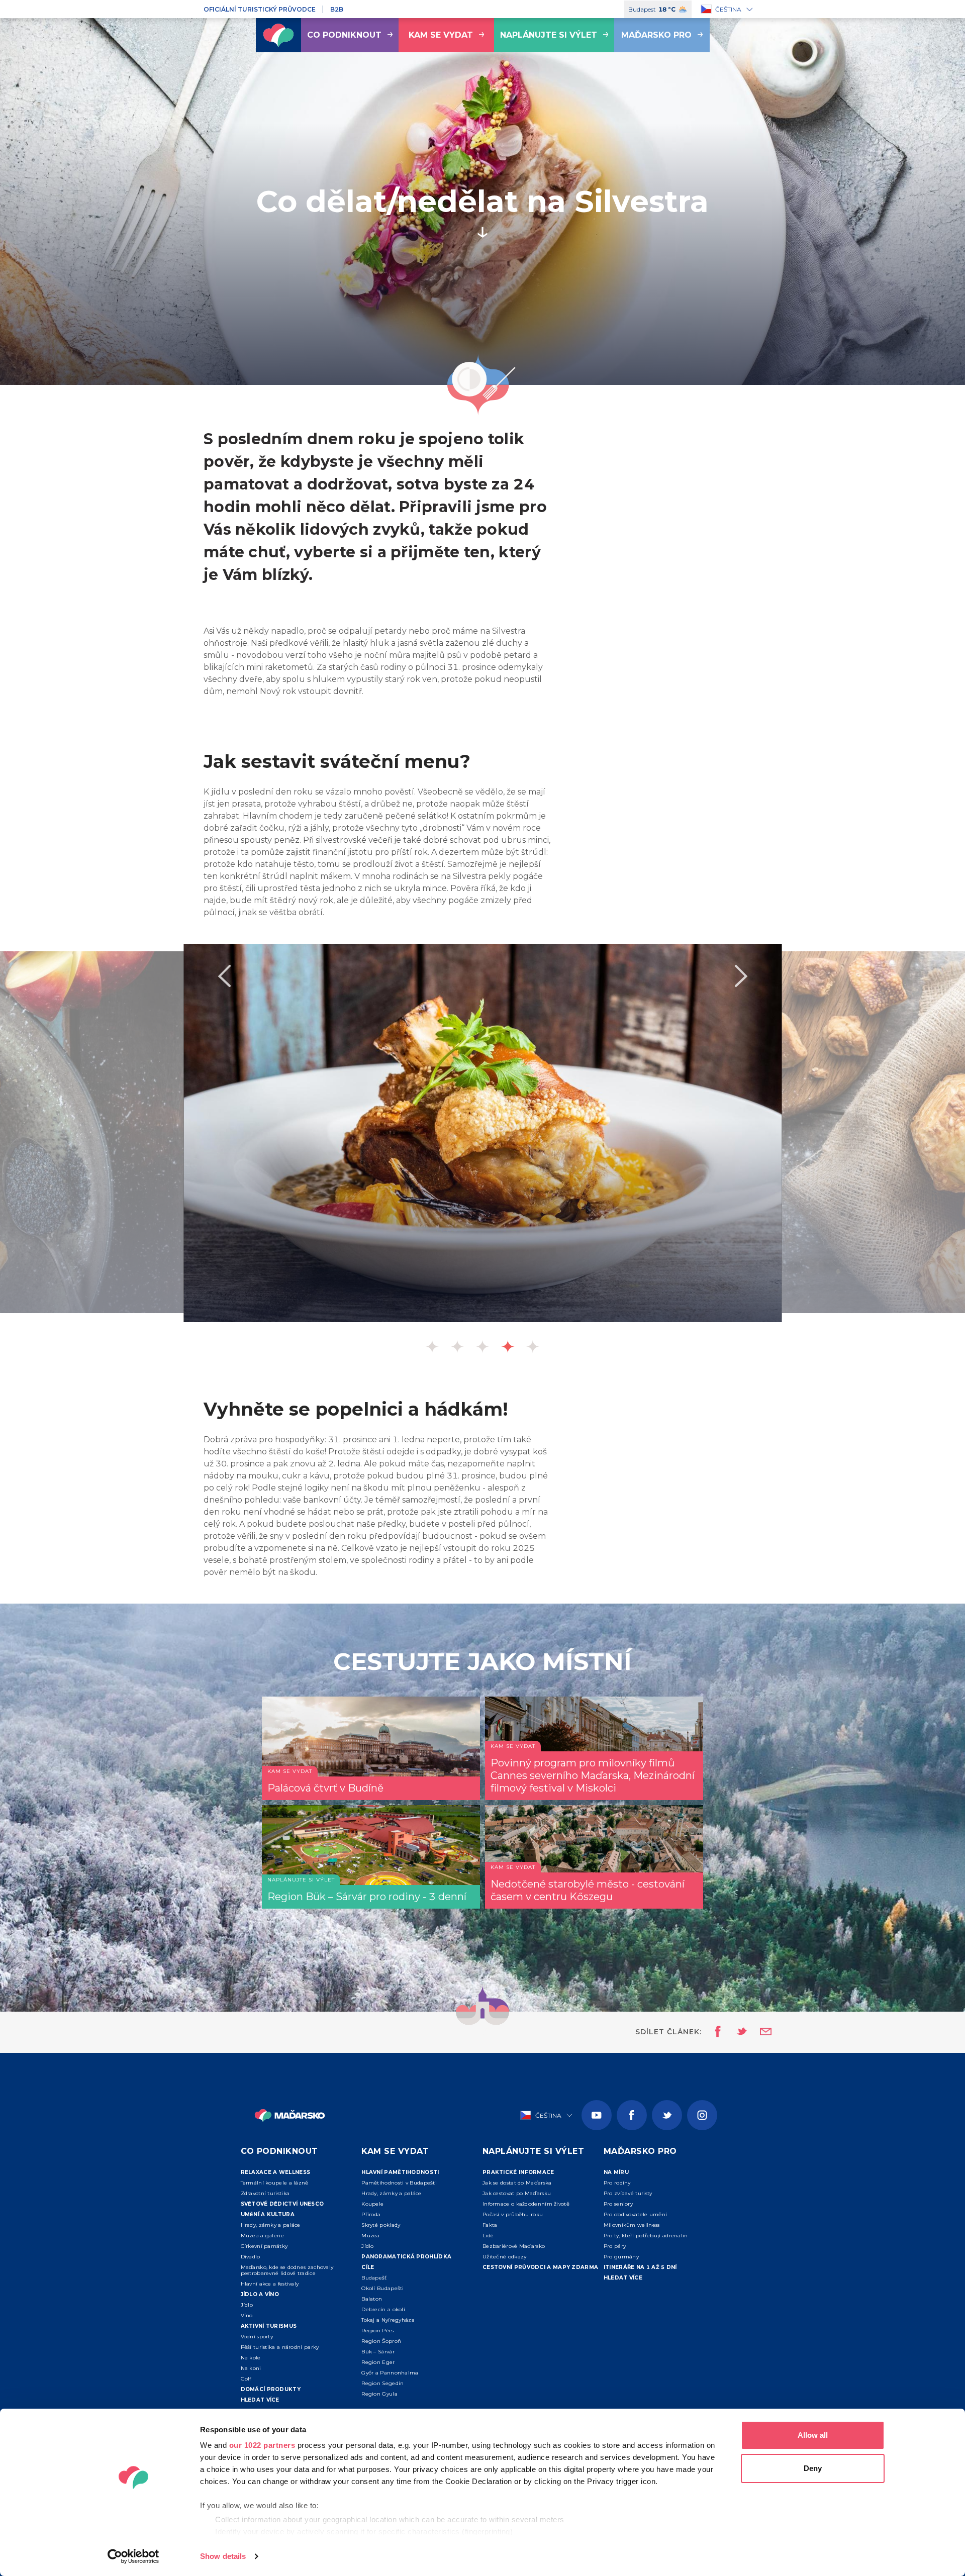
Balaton (372, 2299)
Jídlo (247, 2305)
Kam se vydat (441, 35)
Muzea (371, 2236)
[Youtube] (597, 2115)
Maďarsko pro (656, 35)
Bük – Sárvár (378, 2352)
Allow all (813, 2435)
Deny (813, 2468)
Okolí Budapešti (383, 2288)
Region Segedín (382, 2383)
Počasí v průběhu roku (513, 2214)
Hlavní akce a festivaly (270, 2284)
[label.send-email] (759, 2032)
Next (741, 976)
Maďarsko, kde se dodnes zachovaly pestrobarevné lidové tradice (287, 2270)
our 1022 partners (262, 2445)
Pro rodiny (617, 2183)
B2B (337, 9)
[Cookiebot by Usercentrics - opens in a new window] (133, 2556)
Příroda (371, 2214)
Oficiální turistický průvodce (260, 9)
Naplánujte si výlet (549, 35)
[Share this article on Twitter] (735, 2032)
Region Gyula (379, 2394)
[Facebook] (632, 2115)
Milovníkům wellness (632, 2225)
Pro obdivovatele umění (636, 2214)
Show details (223, 2556)
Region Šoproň (381, 2341)
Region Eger (378, 2362)
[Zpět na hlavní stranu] (278, 35)
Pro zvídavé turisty (628, 2193)
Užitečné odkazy (505, 2257)
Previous (224, 976)
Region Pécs (377, 2331)
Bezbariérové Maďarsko (514, 2246)
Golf (246, 2379)
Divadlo (251, 2257)
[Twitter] (667, 2115)
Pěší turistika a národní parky (280, 2347)
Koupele (372, 2204)
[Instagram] (702, 2115)
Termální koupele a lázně (275, 2183)
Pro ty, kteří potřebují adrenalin (646, 2236)
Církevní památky (264, 2246)
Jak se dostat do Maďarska (517, 2183)
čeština (728, 9)
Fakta (490, 2225)
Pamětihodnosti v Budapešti (399, 2183)
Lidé (488, 2236)
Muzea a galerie (263, 2236)
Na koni (251, 2368)
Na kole (251, 2358)
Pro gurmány (621, 2257)
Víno (247, 2315)
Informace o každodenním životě (526, 2204)
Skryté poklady (381, 2225)
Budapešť (374, 2278)
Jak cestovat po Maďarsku (517, 2193)
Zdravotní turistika (265, 2193)
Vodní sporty (257, 2337)
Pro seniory (618, 2204)
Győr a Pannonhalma (390, 2373)
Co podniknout (344, 35)
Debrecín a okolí (383, 2309)
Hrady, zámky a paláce (271, 2225)
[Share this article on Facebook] (715, 2032)
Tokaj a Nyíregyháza (388, 2320)
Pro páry (615, 2246)
